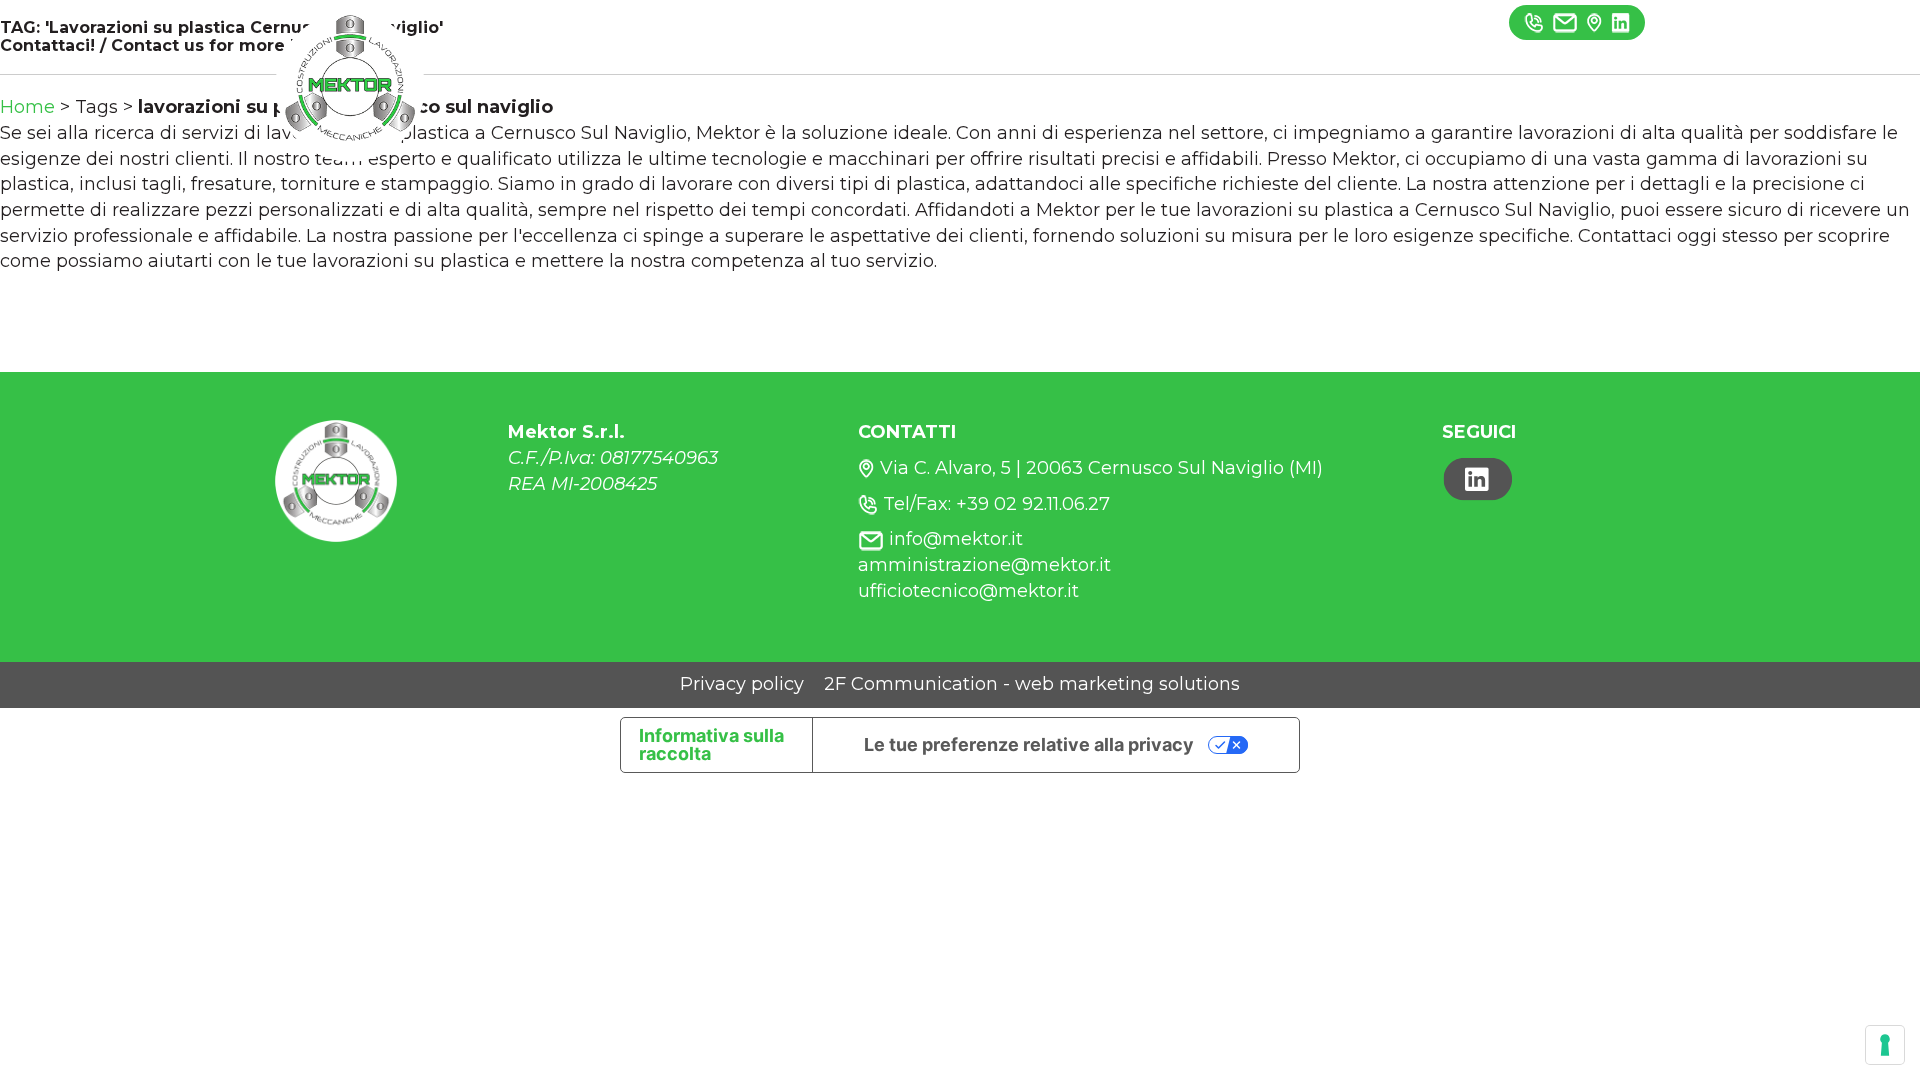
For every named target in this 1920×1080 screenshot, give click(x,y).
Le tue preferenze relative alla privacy (1029, 744)
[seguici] (1620, 22)
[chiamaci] (1534, 22)
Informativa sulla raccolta (711, 744)
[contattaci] (1594, 22)
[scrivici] (1565, 22)
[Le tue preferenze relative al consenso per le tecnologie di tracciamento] (1885, 1045)
